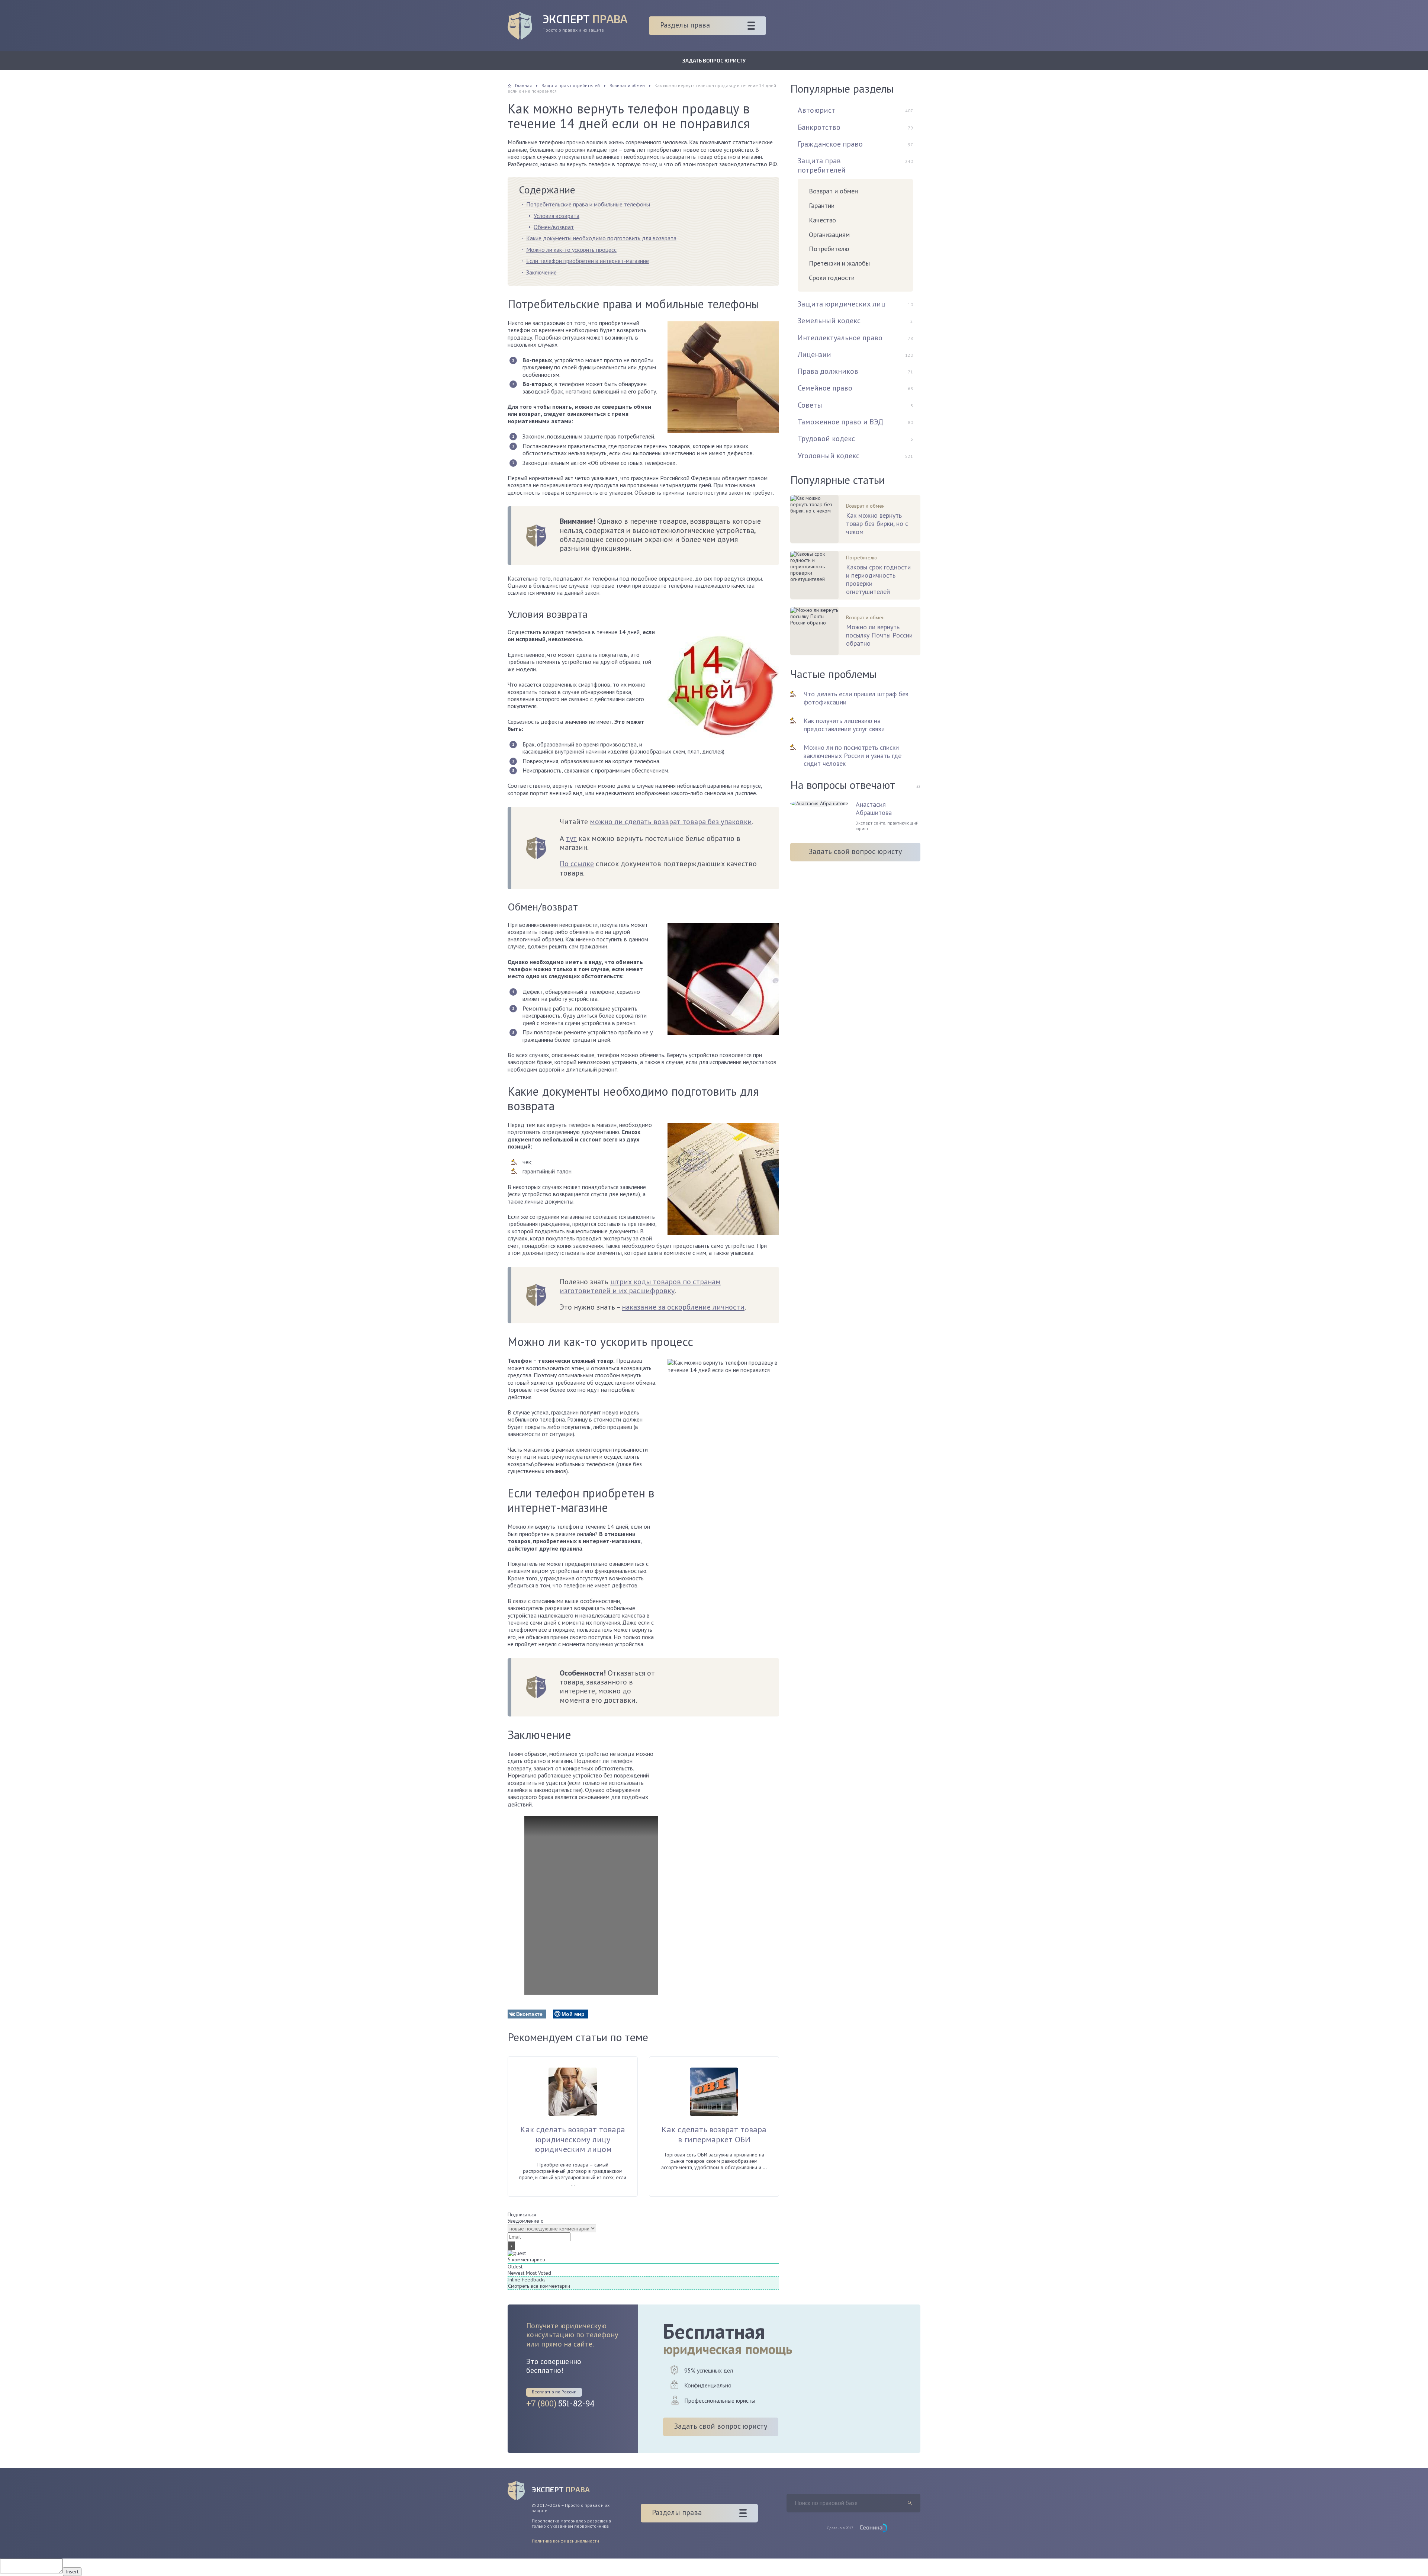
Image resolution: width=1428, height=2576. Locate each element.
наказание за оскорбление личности (683, 1307)
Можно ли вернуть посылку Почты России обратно (879, 635)
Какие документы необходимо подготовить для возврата (601, 238)
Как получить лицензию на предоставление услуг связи (844, 725)
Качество (822, 220)
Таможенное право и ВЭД (841, 422)
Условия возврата (557, 216)
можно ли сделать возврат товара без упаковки (671, 822)
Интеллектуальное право (840, 338)
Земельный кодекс (829, 321)
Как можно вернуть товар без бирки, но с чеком (877, 524)
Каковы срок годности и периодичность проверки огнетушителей (878, 579)
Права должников (828, 371)
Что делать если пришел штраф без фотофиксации (856, 698)
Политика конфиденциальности (565, 2541)
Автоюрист (816, 110)
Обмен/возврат (554, 227)
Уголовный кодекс (829, 456)
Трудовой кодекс (826, 439)
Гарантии (822, 205)
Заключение (541, 272)
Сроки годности (832, 278)
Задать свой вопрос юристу (855, 851)
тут (571, 838)
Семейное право (825, 388)
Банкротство (819, 127)
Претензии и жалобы (839, 263)
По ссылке (577, 864)
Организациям (829, 235)
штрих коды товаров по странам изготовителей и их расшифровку (640, 1286)
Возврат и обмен (833, 191)
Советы (810, 405)
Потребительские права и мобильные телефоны (588, 204)
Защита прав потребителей (822, 165)
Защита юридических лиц (842, 304)
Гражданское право (830, 144)
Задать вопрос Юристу (714, 60)
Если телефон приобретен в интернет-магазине (588, 261)
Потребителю (829, 249)
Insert (72, 2572)
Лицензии (814, 354)
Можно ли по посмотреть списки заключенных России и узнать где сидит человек (853, 756)
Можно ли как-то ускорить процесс (571, 250)
